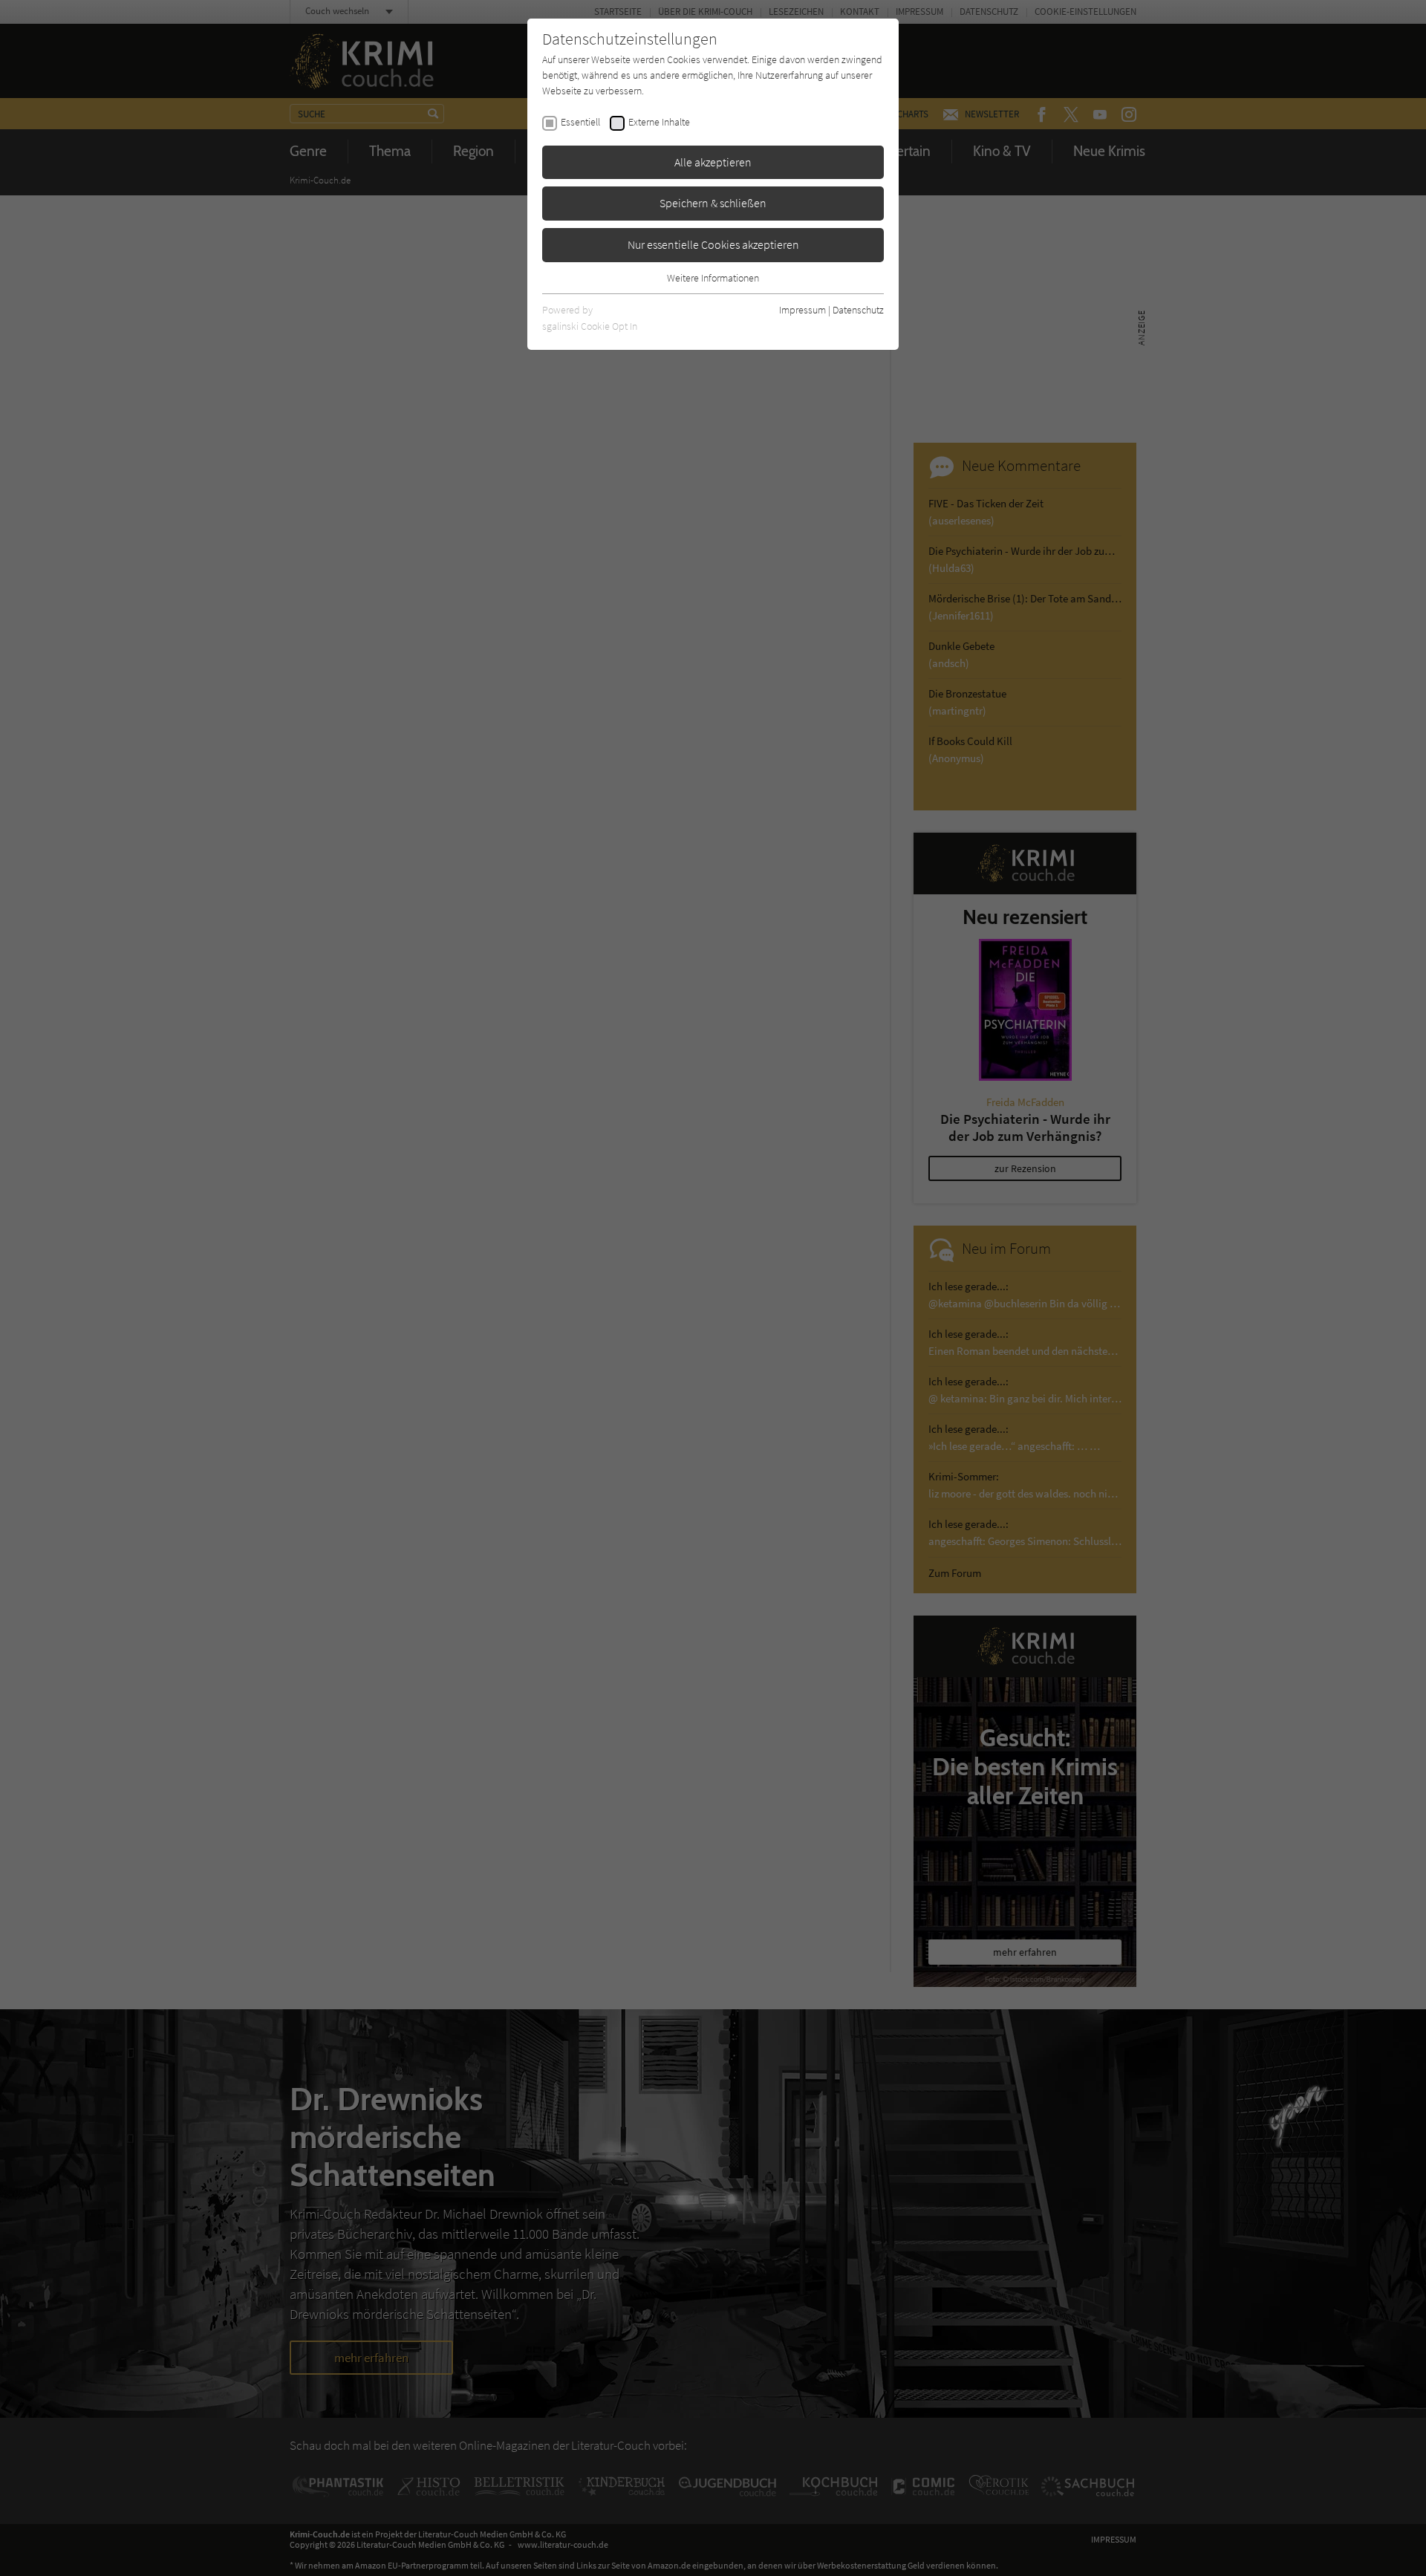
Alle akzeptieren (713, 162)
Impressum (802, 310)
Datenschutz (858, 310)
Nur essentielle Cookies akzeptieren (713, 244)
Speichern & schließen (713, 203)
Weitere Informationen (713, 278)
